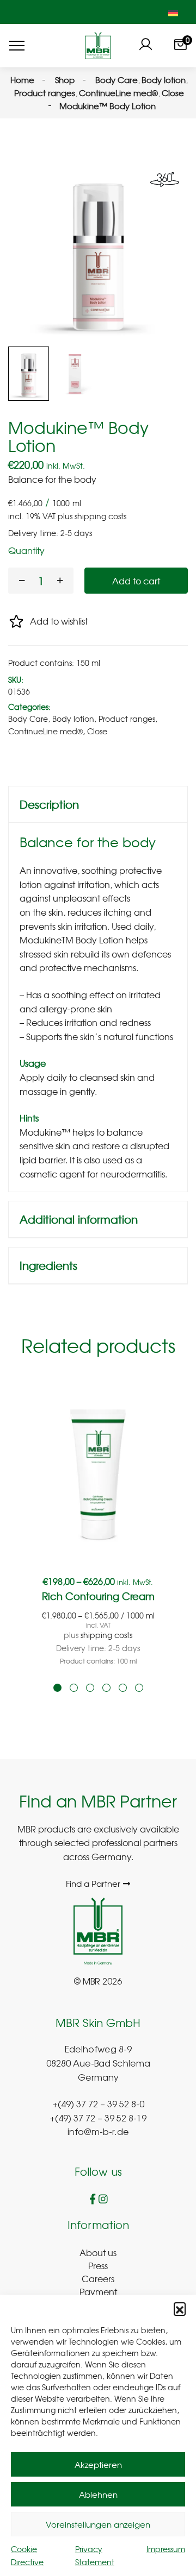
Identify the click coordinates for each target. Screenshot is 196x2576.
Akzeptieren (98, 2465)
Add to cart (136, 581)
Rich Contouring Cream (98, 1596)
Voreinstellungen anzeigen (98, 2524)
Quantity (26, 550)
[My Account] (145, 46)
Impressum (166, 2549)
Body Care (28, 719)
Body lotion (73, 719)
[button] (180, 2308)
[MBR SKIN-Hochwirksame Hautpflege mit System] (98, 46)
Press (98, 2265)
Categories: (29, 707)
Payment (98, 2291)
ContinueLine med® (45, 731)
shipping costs (100, 516)
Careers (98, 2278)
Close (97, 731)
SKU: (16, 679)
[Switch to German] (173, 12)
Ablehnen (98, 2495)
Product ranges (127, 719)
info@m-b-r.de (98, 2133)
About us (98, 2252)
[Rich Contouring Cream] (98, 1474)
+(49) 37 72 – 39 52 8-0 (98, 2105)
